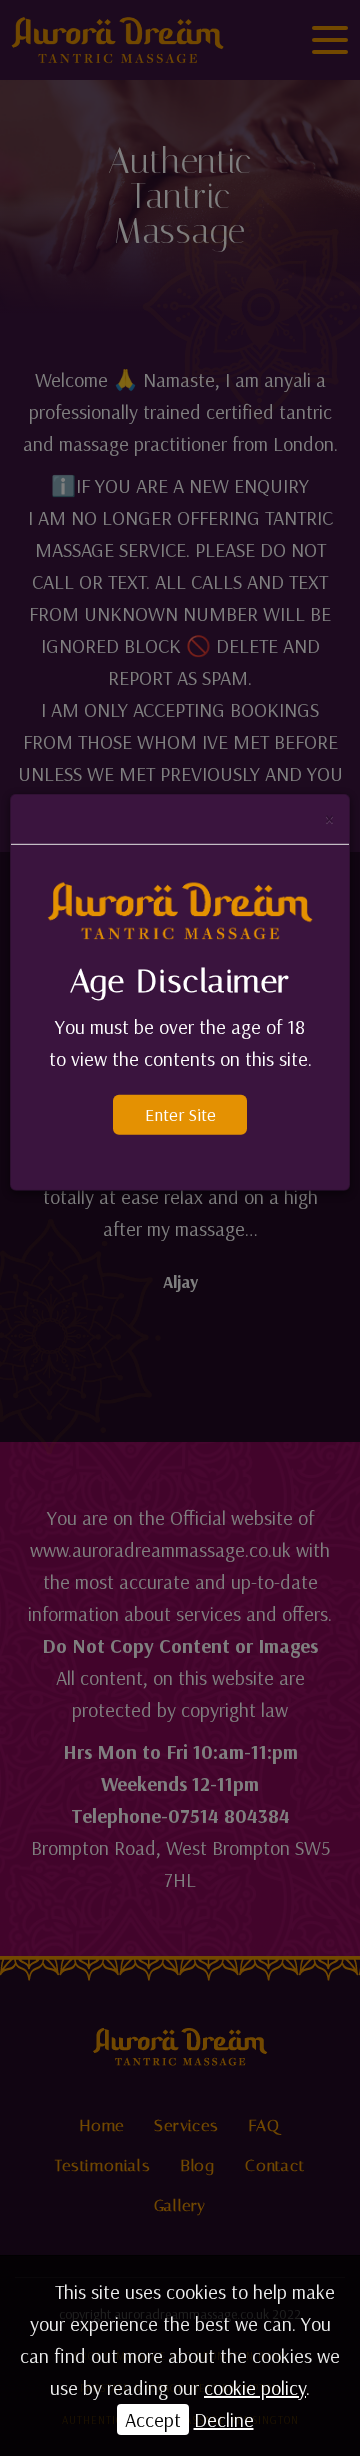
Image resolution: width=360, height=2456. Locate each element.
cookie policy (255, 2387)
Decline (224, 2419)
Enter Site (180, 1114)
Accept (153, 2419)
